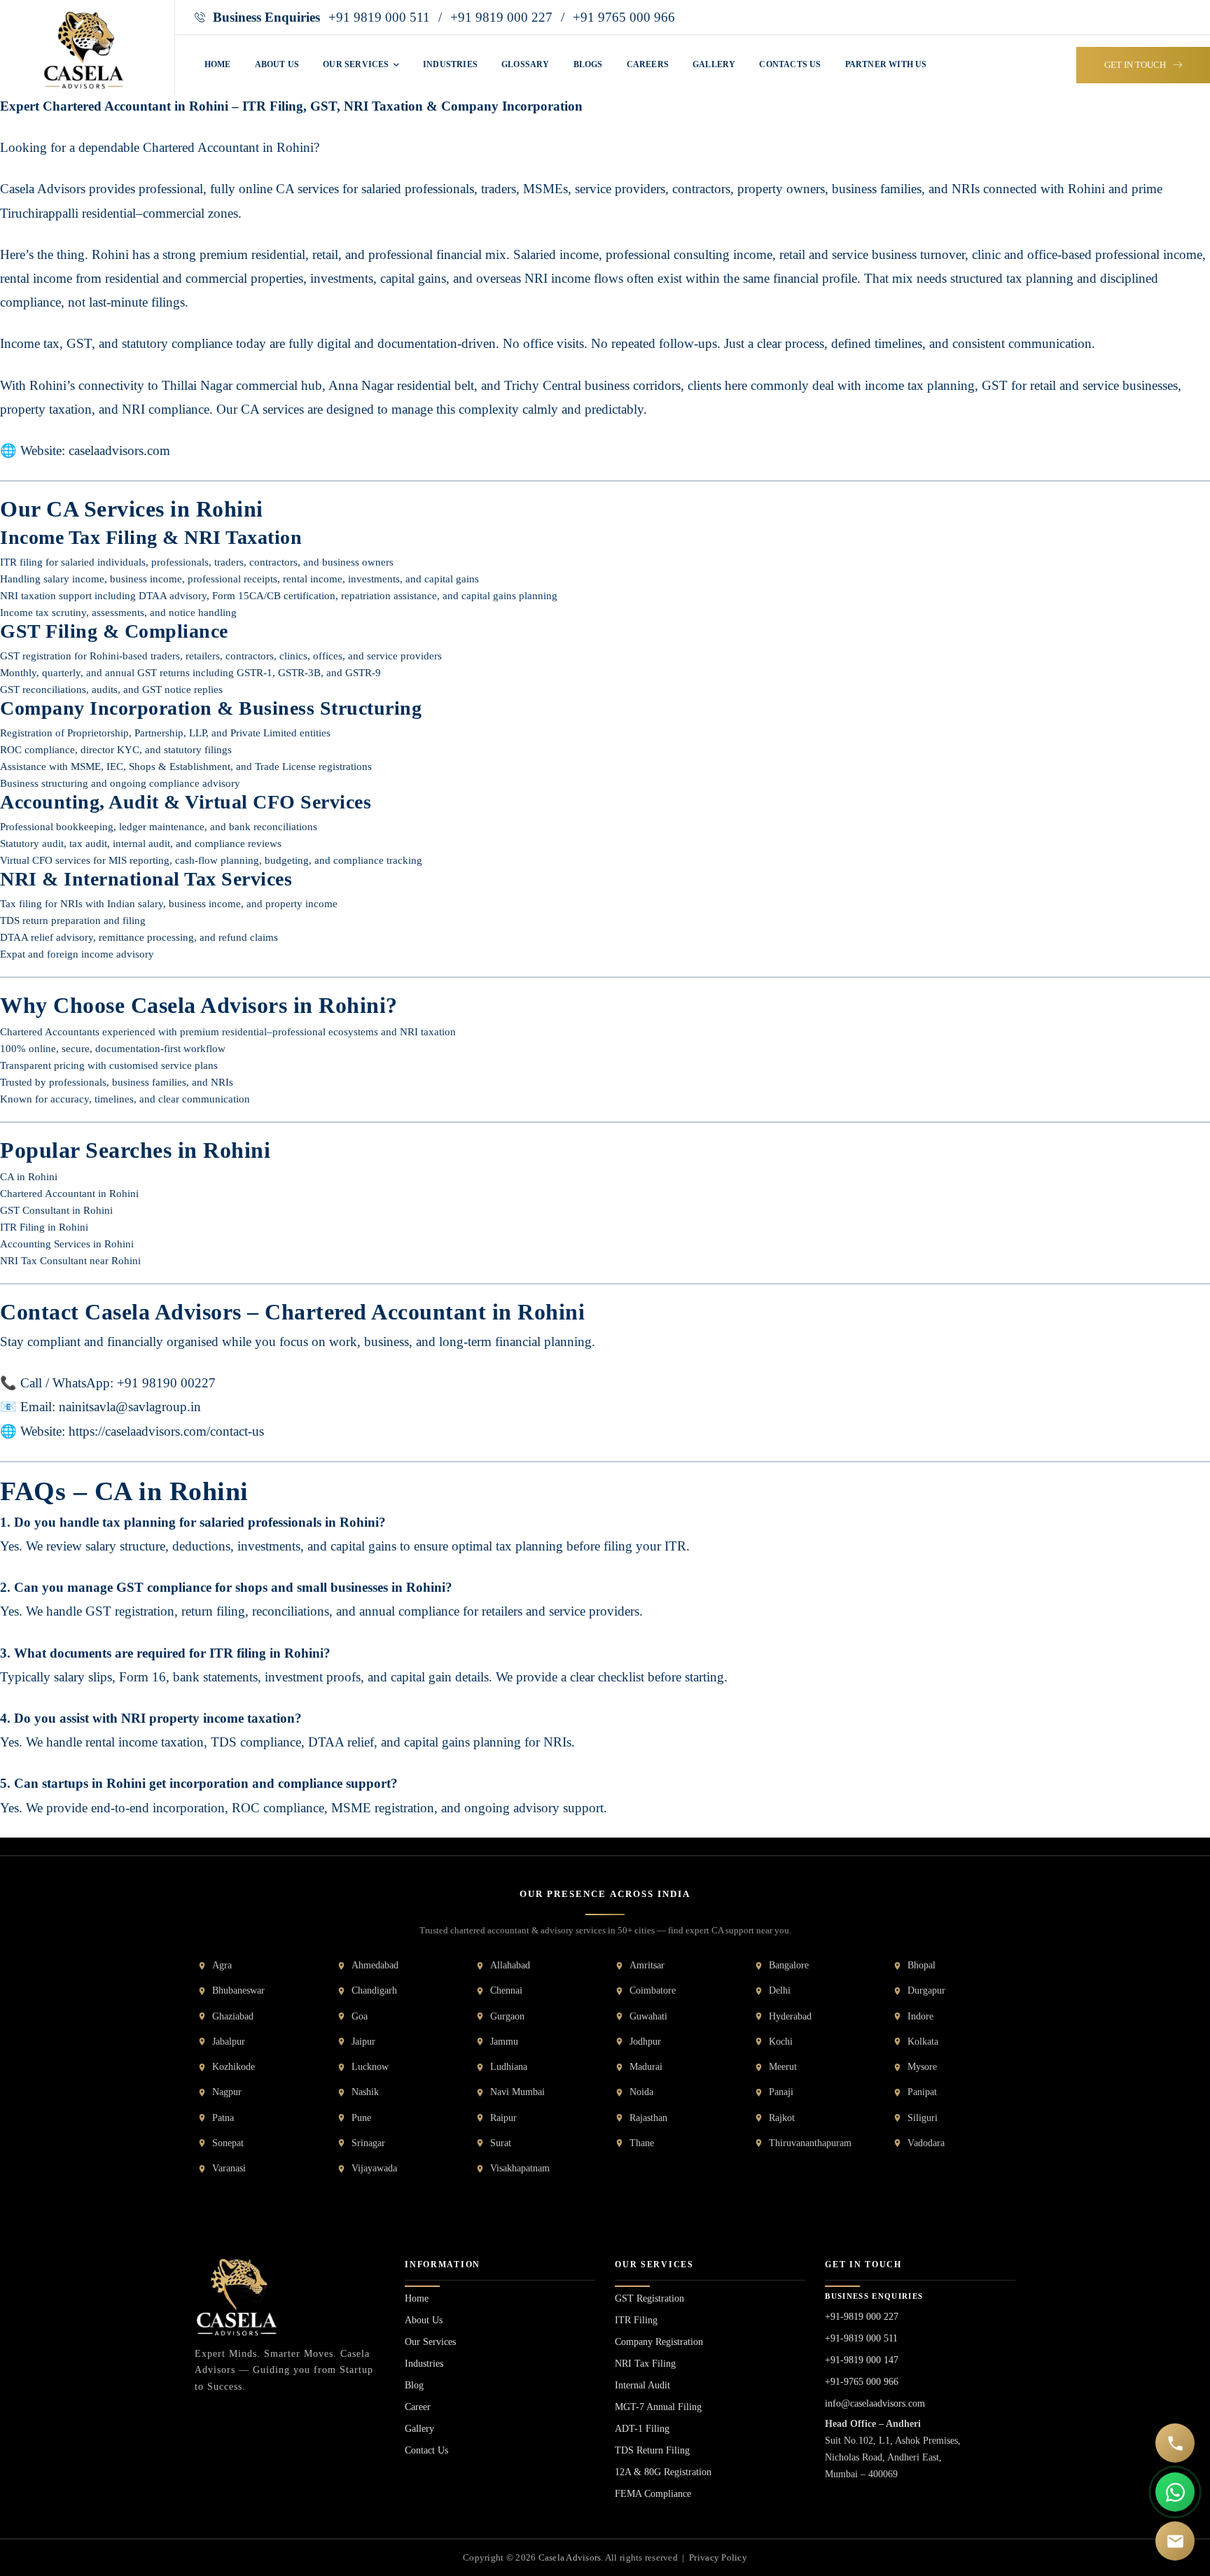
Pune (361, 2118)
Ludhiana (509, 2067)
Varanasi (229, 2168)
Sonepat (228, 2143)
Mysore (922, 2067)
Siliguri (923, 2118)
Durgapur (926, 1990)
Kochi (781, 2042)
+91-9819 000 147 (862, 2360)
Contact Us (426, 2450)
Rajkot (782, 2118)
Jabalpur (229, 2042)
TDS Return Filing (652, 2450)
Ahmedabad (375, 1965)
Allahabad (510, 1965)
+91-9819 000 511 (861, 2338)
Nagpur (227, 2092)
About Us (424, 2320)
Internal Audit (642, 2385)
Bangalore (789, 1965)
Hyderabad (790, 2016)
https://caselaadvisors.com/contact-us (166, 1431)
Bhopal (922, 1965)
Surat (501, 2143)
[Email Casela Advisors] (1175, 2541)
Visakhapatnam (520, 2168)
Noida (641, 2092)
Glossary (526, 64)
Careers (648, 64)
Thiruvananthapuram (810, 2143)
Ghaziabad (233, 2016)
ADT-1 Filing (642, 2429)
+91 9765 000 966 (624, 17)
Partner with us (886, 64)
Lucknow (370, 2067)
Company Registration (659, 2342)
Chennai (506, 1990)
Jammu (504, 2042)
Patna (223, 2118)
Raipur (503, 2118)
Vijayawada (374, 2168)
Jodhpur (645, 2042)
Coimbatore (653, 1990)
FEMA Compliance (653, 2494)
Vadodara (926, 2143)
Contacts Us (790, 64)
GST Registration (649, 2298)
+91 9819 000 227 (501, 17)
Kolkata (923, 2042)
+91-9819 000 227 (862, 2317)
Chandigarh (374, 1990)
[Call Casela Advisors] (1175, 2443)
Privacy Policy (718, 2557)
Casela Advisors (570, 2557)
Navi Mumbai (517, 2092)
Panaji (781, 2092)
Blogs (588, 64)
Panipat (922, 2092)
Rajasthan (648, 2118)
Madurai (646, 2067)
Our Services (357, 64)
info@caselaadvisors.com (875, 2403)
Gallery (714, 64)
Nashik (365, 2092)
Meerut (783, 2067)
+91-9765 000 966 (862, 2382)
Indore (920, 2016)
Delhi (780, 1990)
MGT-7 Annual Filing (658, 2407)
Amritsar (647, 1965)
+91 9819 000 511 (379, 17)
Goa (360, 2016)
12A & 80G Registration (663, 2472)
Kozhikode (234, 2067)
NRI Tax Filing (645, 2364)
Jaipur (363, 2042)
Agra (222, 1965)
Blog (414, 2385)
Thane (642, 2143)
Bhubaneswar (238, 1990)
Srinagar (368, 2143)
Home (218, 64)
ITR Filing (636, 2320)
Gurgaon (507, 2016)
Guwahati (648, 2016)
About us (277, 64)
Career (418, 2407)
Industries (450, 64)
